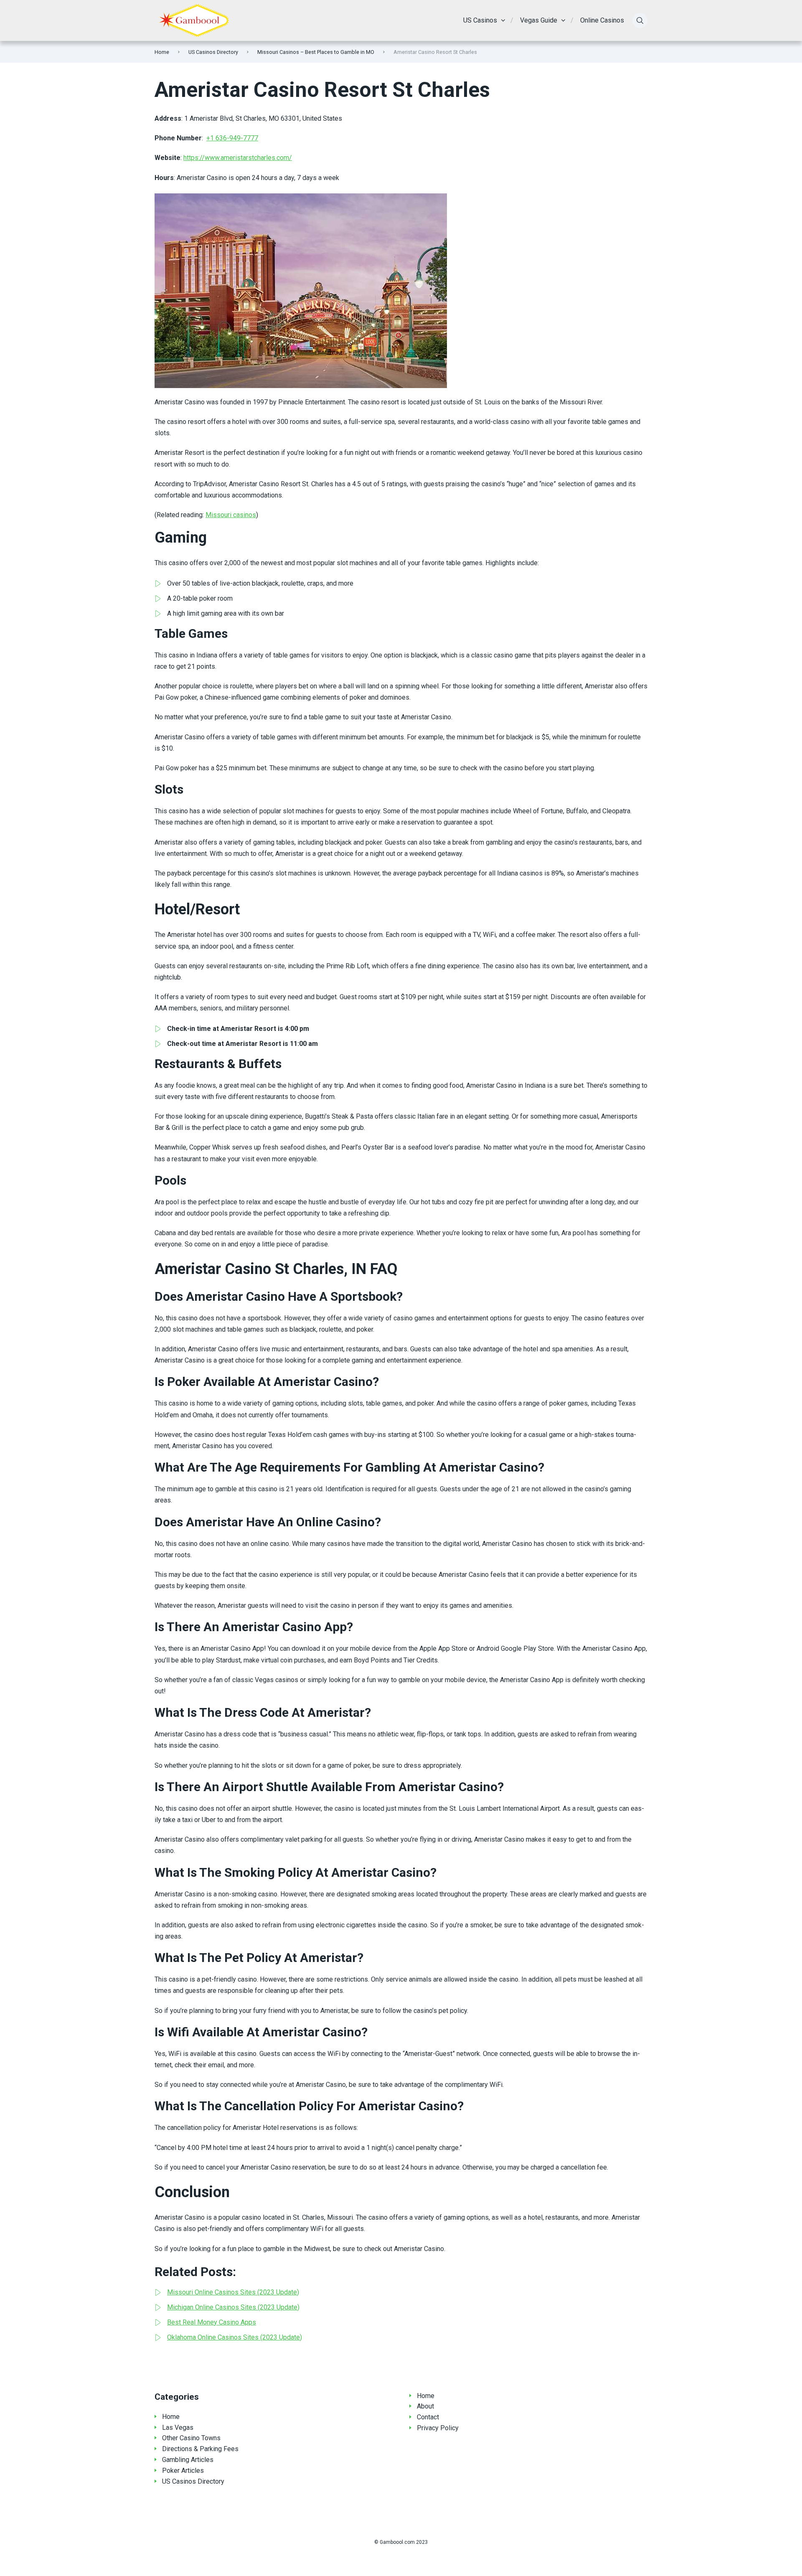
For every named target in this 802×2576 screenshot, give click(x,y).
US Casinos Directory (213, 52)
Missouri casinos (231, 515)
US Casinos (480, 20)
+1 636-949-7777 (232, 138)
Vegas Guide (539, 20)
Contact (428, 2417)
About (425, 2406)
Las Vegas (178, 2428)
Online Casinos (602, 20)
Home (162, 52)
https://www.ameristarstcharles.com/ (238, 158)
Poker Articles (183, 2471)
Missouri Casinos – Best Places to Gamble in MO (316, 52)
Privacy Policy (438, 2428)
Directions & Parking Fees (200, 2449)
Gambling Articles (188, 2460)
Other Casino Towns (191, 2438)
